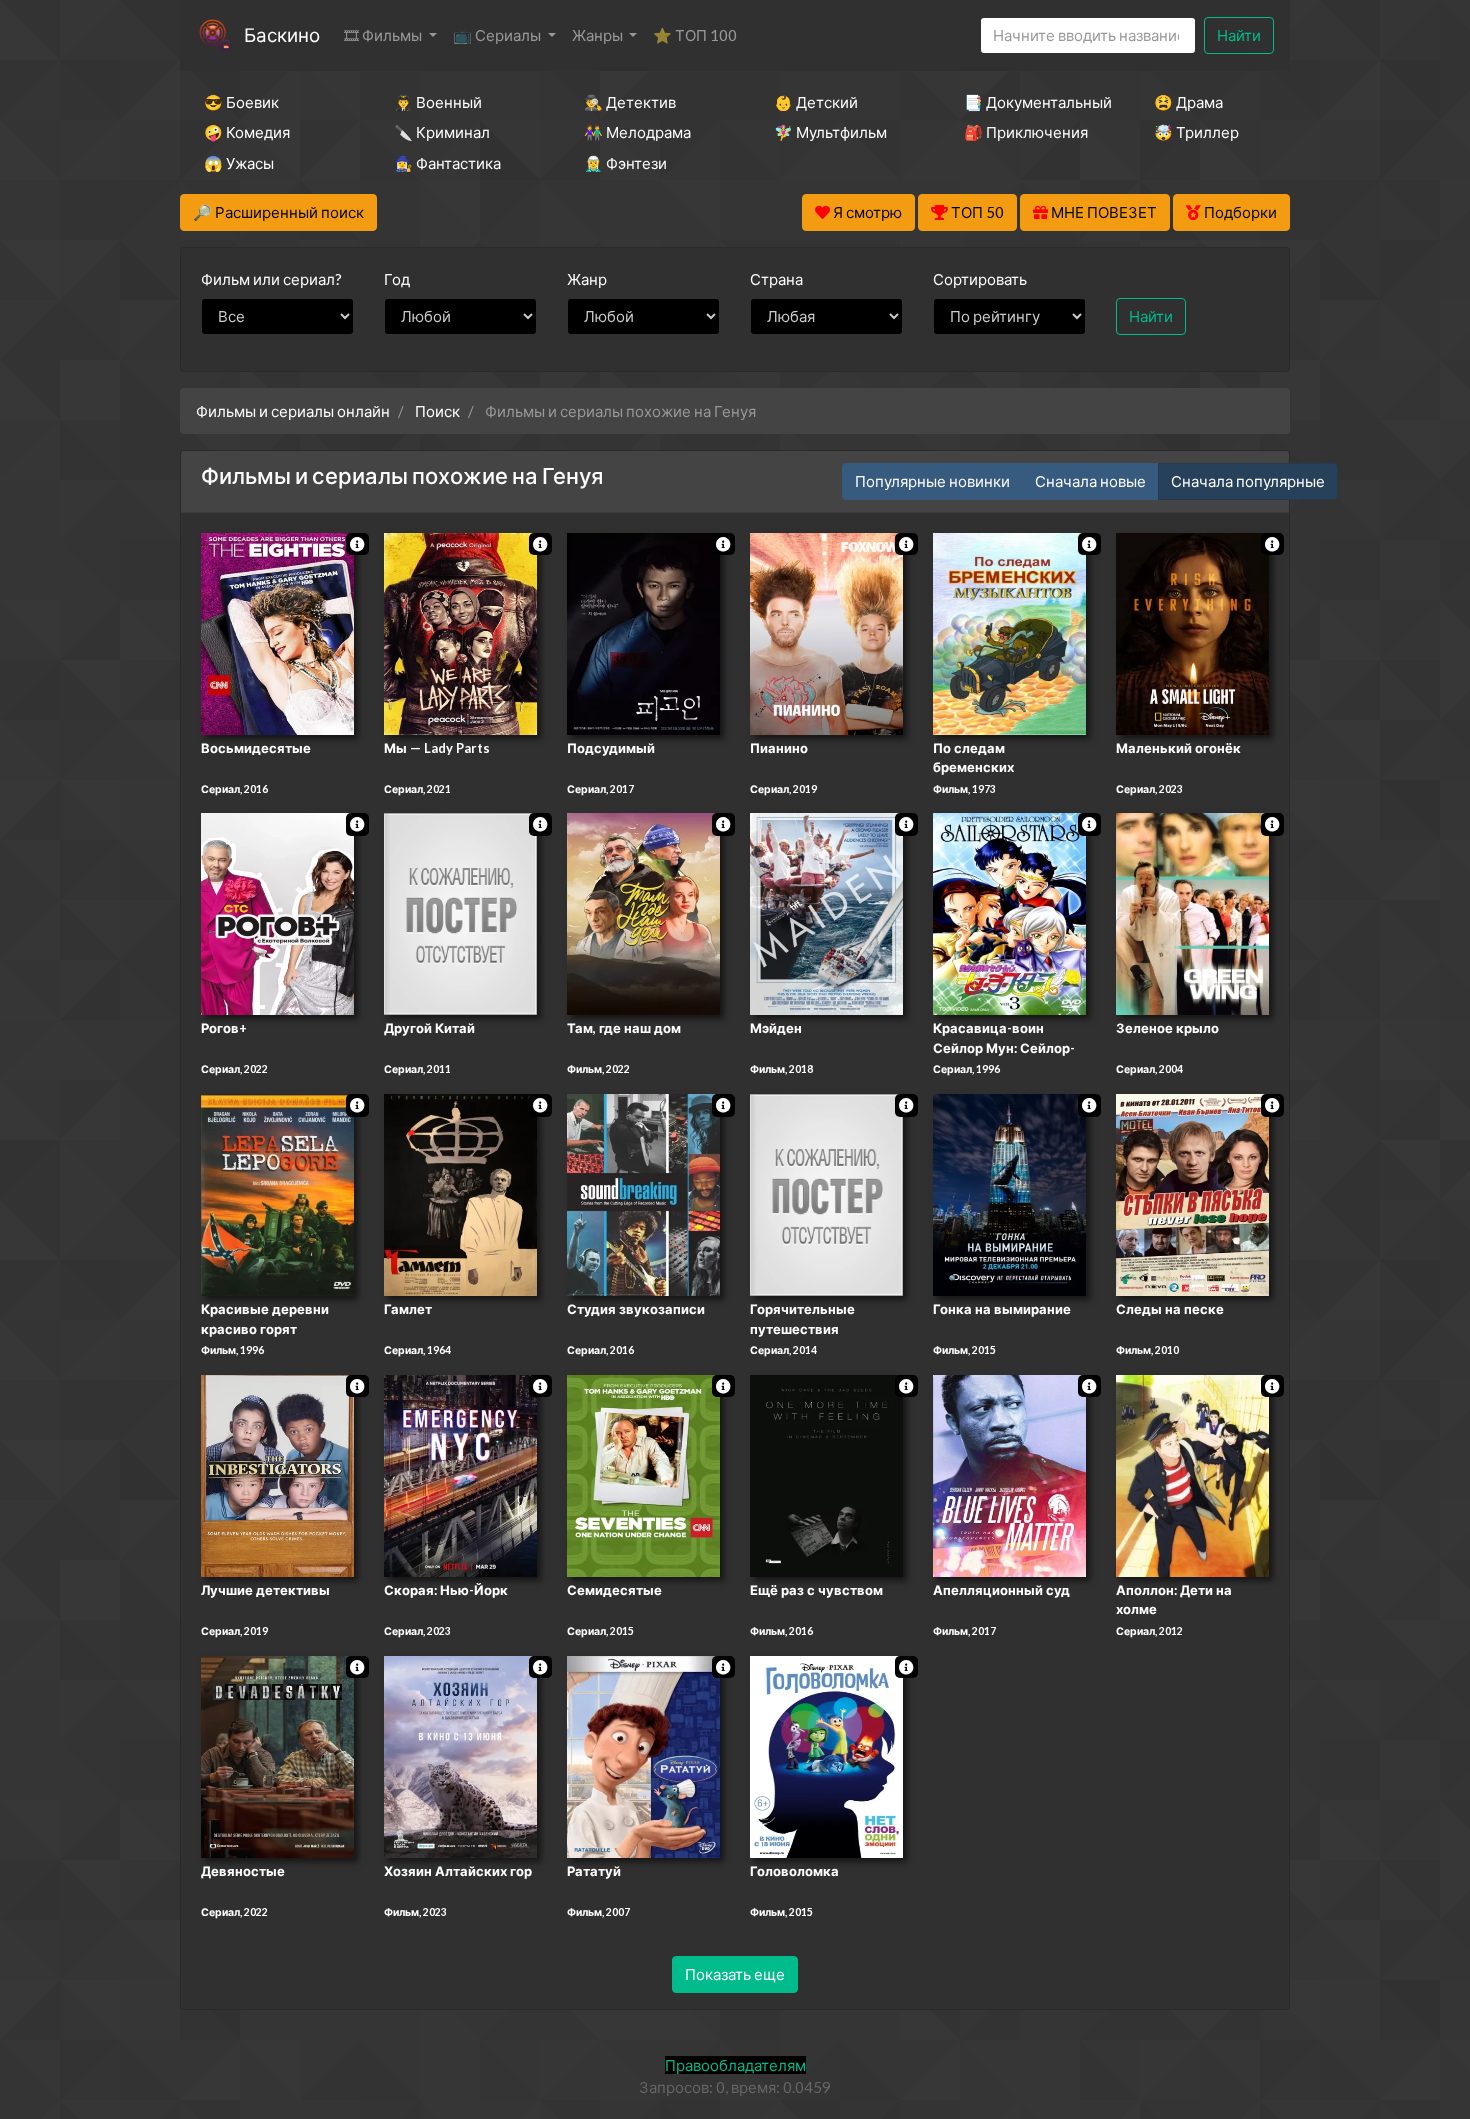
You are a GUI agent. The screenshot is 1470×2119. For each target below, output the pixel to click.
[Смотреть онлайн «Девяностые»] (277, 1755)
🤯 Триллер (1196, 132)
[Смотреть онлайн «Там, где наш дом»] (643, 913)
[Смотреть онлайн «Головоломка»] (826, 1755)
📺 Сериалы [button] (498, 35)
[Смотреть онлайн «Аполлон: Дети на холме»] (1192, 1474)
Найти (1239, 35)
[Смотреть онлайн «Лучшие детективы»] (277, 1474)
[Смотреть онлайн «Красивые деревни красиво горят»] (277, 1193)
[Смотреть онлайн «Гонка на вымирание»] (1009, 1193)
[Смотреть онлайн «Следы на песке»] (1192, 1193)
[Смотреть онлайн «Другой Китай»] (460, 913)
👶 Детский (816, 102)
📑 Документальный (1032, 102)
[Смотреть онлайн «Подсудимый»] (643, 632)
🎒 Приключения (1026, 132)
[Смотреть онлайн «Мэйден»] (826, 913)
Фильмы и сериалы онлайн (293, 411)
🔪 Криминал (442, 132)
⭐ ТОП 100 (695, 35)
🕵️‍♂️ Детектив (630, 102)
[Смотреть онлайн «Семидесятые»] (643, 1474)
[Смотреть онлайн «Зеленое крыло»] (1192, 913)
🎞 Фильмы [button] (384, 35)
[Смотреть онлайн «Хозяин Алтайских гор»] (460, 1755)
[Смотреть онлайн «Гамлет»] (460, 1193)
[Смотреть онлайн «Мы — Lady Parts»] (460, 632)
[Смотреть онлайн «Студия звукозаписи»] (643, 1193)
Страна (776, 279)
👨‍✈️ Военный (438, 102)
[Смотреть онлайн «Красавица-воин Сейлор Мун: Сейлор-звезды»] (1009, 913)
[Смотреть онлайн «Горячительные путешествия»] (826, 1193)
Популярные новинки (932, 481)
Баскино (282, 34)
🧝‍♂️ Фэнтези (625, 163)
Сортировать (980, 279)
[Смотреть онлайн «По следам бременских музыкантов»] (1009, 632)
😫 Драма (1188, 102)
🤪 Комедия (247, 132)
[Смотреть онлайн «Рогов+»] (277, 913)
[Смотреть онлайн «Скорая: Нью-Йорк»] (460, 1474)
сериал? (271, 279)
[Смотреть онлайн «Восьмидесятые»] (277, 632)
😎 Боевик (241, 102)
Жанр (587, 279)
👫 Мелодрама (637, 132)
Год (397, 279)
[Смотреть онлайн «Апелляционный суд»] (1009, 1474)
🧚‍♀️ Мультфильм (830, 132)
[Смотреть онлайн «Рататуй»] (643, 1755)
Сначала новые (1090, 481)
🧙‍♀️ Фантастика (447, 163)
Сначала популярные (1248, 481)
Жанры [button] (599, 35)
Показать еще (735, 1974)
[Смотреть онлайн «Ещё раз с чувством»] (826, 1474)
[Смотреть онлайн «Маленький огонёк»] (1192, 632)
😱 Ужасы (239, 163)
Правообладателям (735, 2065)
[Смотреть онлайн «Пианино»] (826, 632)
